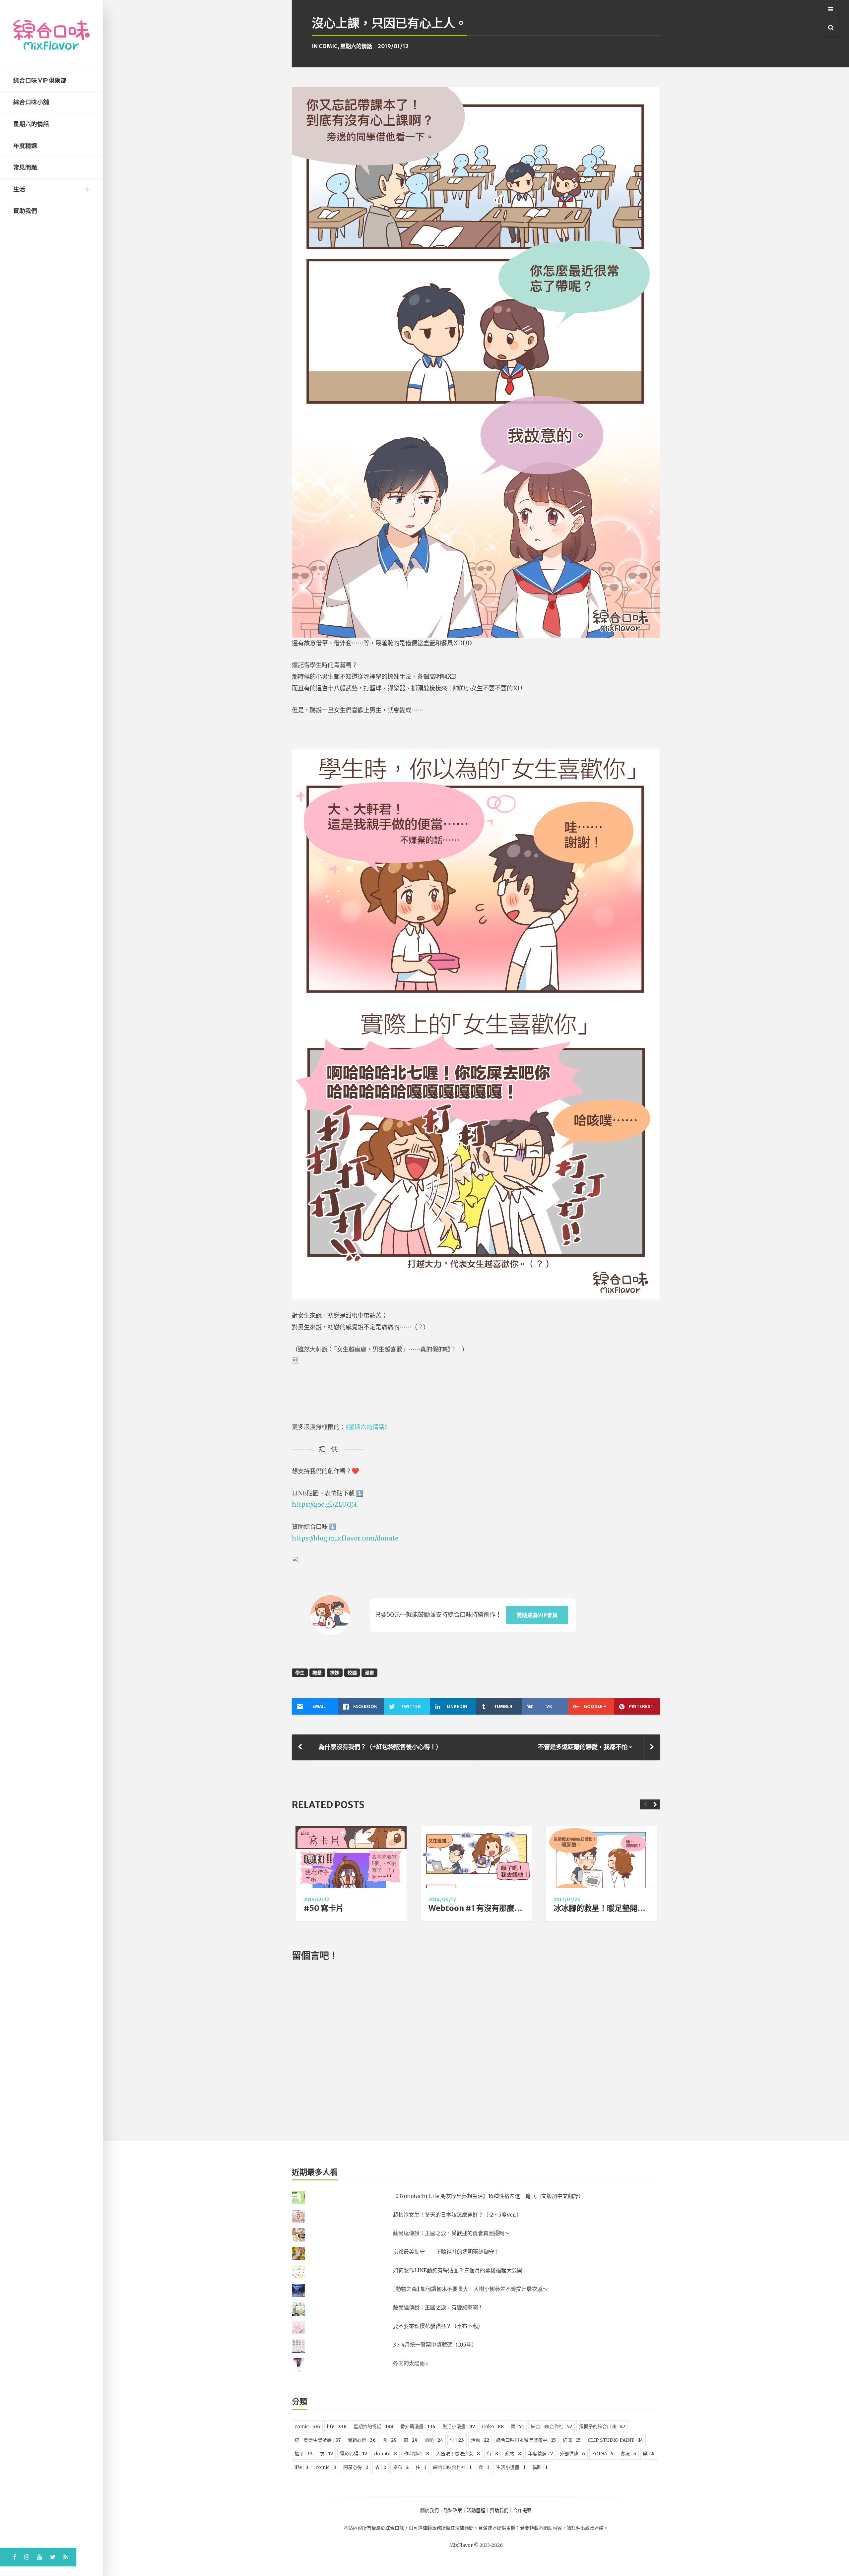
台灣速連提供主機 (497, 2528)
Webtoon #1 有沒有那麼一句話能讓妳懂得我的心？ (517, 1908)
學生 (300, 1673)
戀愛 (317, 1673)
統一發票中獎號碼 (318, 2440)
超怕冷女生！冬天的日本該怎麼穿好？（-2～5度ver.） (457, 2215)
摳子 (304, 2454)
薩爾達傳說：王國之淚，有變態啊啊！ (438, 2307)
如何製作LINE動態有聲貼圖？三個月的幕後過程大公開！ (460, 2270)
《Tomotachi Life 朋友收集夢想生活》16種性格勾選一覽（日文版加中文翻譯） (488, 2196)
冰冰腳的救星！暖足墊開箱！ (603, 1908)
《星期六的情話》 (368, 1427)
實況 (628, 2454)
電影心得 (354, 2454)
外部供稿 (572, 2454)
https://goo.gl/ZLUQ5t (325, 1505)
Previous (645, 1804)
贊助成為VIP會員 (537, 1615)
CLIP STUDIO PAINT (615, 2440)
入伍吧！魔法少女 (458, 2454)
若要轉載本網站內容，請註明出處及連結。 (564, 2528)
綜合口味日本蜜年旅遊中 (526, 2440)
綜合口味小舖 (31, 102)
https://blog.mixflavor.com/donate (345, 1538)
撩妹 (335, 1673)
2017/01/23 (567, 1900)
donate (386, 2454)
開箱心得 (362, 2440)
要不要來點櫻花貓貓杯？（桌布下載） (438, 2326)
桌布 (401, 2467)
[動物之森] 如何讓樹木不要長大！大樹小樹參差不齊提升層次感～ (470, 2289)
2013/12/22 (316, 1900)
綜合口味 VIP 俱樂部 (40, 81)
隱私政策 (453, 2510)
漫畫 (369, 1673)
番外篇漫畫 (418, 2426)
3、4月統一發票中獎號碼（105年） (435, 2345)
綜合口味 (395, 2528)
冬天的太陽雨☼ (411, 2363)
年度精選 (25, 146)
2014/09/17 (442, 1900)
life (337, 2426)
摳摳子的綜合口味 (602, 2426)
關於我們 (429, 2510)
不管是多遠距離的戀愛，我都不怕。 (586, 1747)
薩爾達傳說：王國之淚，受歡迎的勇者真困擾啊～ (451, 2233)
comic (328, 46)
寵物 (513, 2454)
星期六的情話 (31, 124)
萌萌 (434, 2440)
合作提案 (522, 2510)
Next (655, 1804)
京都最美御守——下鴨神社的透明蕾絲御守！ (446, 2252)
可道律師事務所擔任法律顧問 (443, 2528)
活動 (480, 2440)
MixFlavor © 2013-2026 (476, 2545)
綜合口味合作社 (552, 2426)
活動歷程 (476, 2510)
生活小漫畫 (459, 2426)
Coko (493, 2426)
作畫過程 (417, 2454)
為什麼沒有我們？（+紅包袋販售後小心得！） (380, 1747)
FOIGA (603, 2454)
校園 (352, 1673)
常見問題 (25, 167)
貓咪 (572, 2440)
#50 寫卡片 (324, 1908)
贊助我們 (25, 211)
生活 (19, 189)
